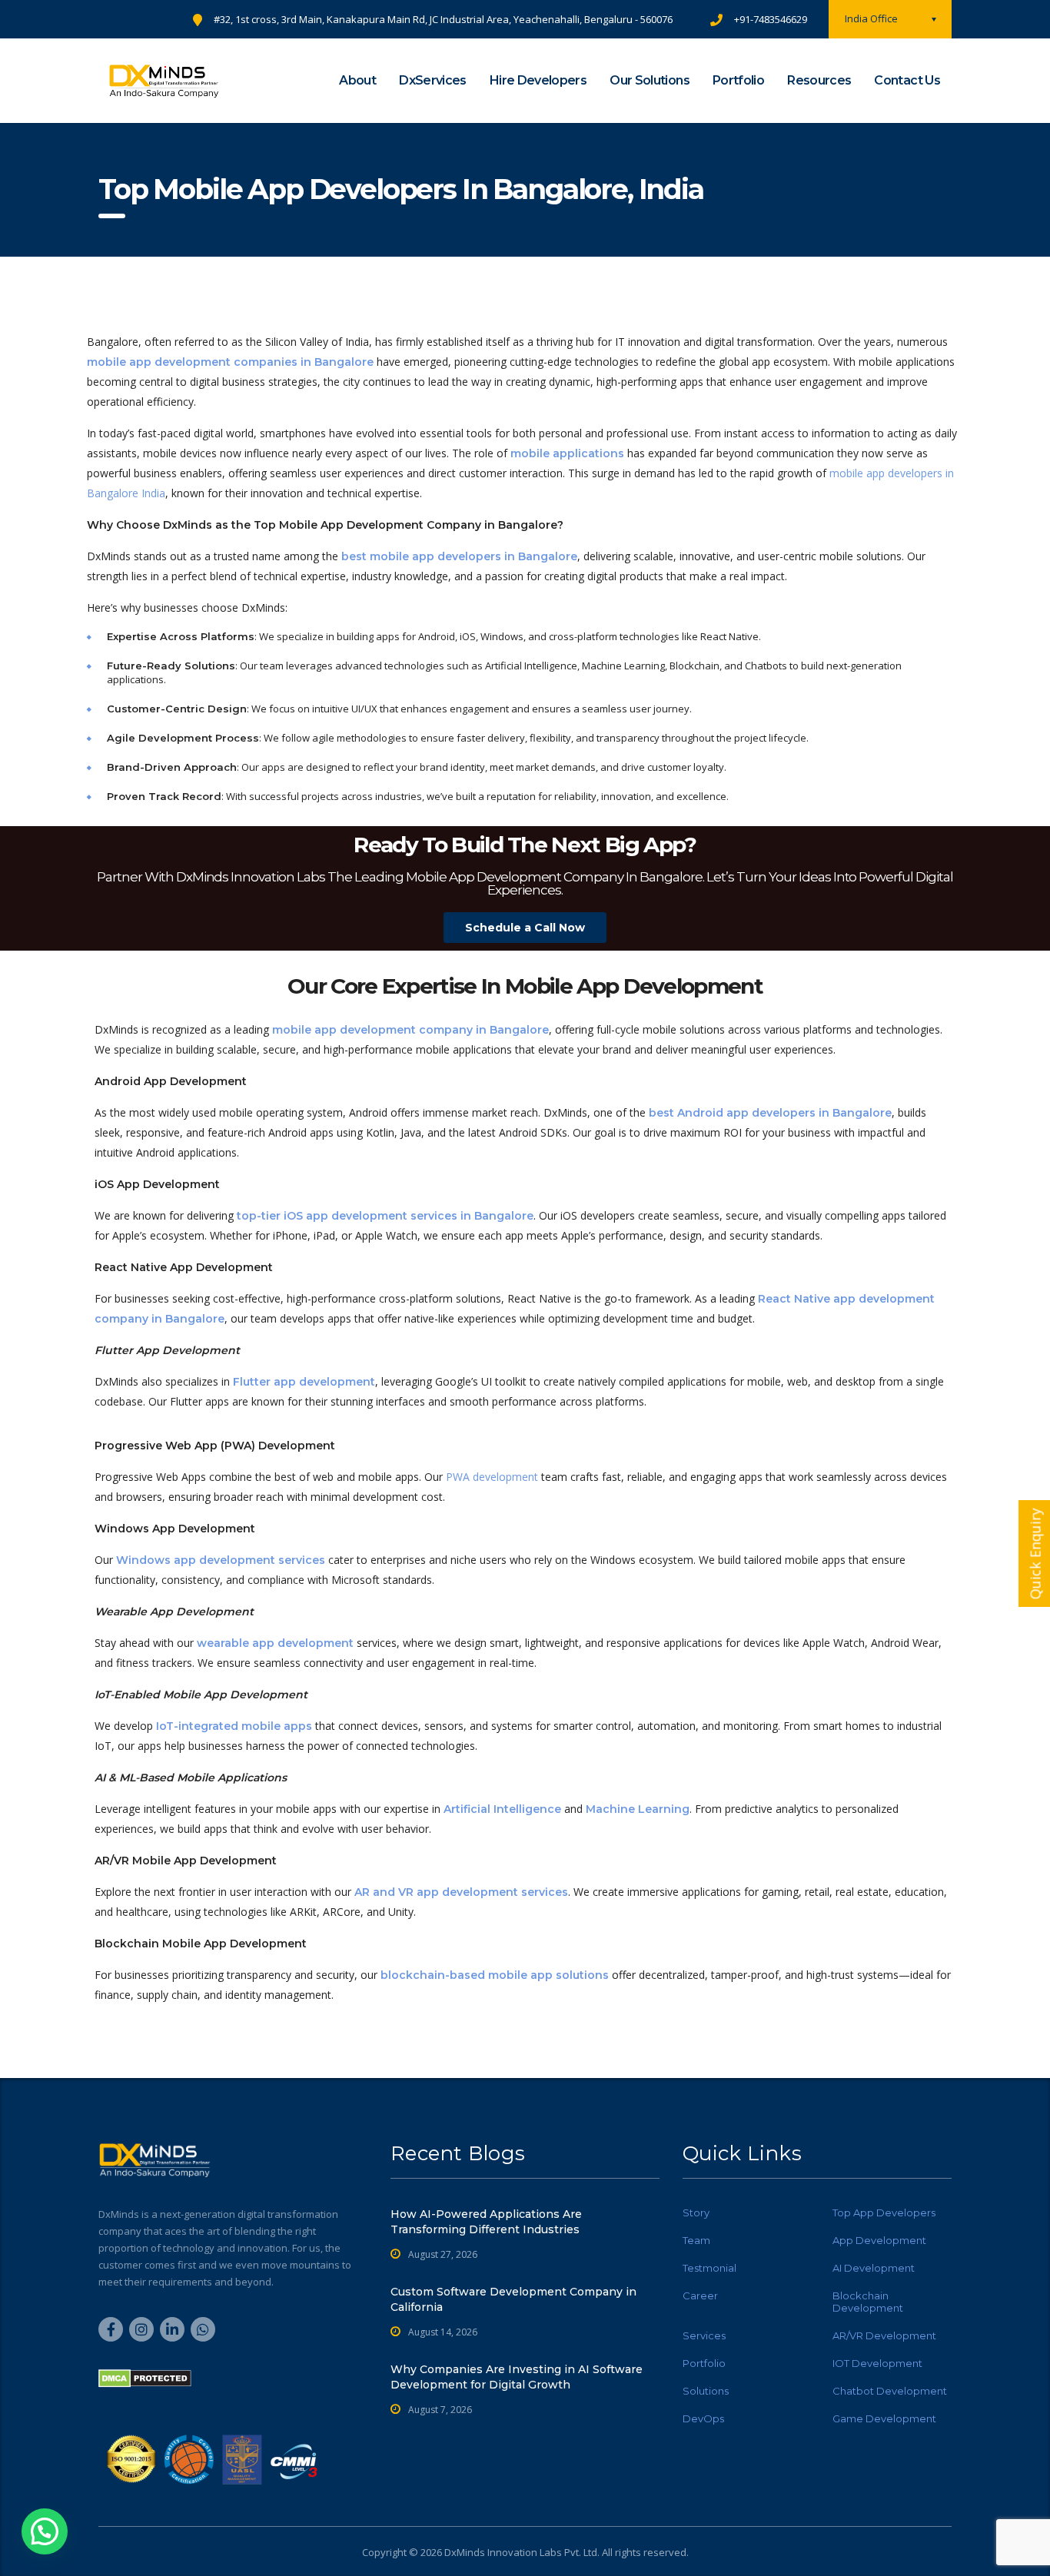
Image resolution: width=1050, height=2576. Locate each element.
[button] (45, 2531)
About (357, 80)
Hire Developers (538, 80)
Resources (819, 80)
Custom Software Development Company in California (513, 2299)
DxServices (433, 80)
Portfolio (738, 80)
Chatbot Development (890, 2391)
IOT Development (877, 2363)
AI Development (874, 2268)
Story (696, 2213)
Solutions (706, 2391)
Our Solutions (650, 80)
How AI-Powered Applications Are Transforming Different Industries (486, 2222)
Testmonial (709, 2268)
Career (700, 2295)
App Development (879, 2240)
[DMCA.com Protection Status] (145, 2377)
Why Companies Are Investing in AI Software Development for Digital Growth (517, 2377)
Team (696, 2240)
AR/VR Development (884, 2335)
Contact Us (907, 80)
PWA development (492, 1477)
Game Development (884, 2418)
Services (704, 2335)
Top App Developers (884, 2213)
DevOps (703, 2418)
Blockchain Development (868, 2302)
